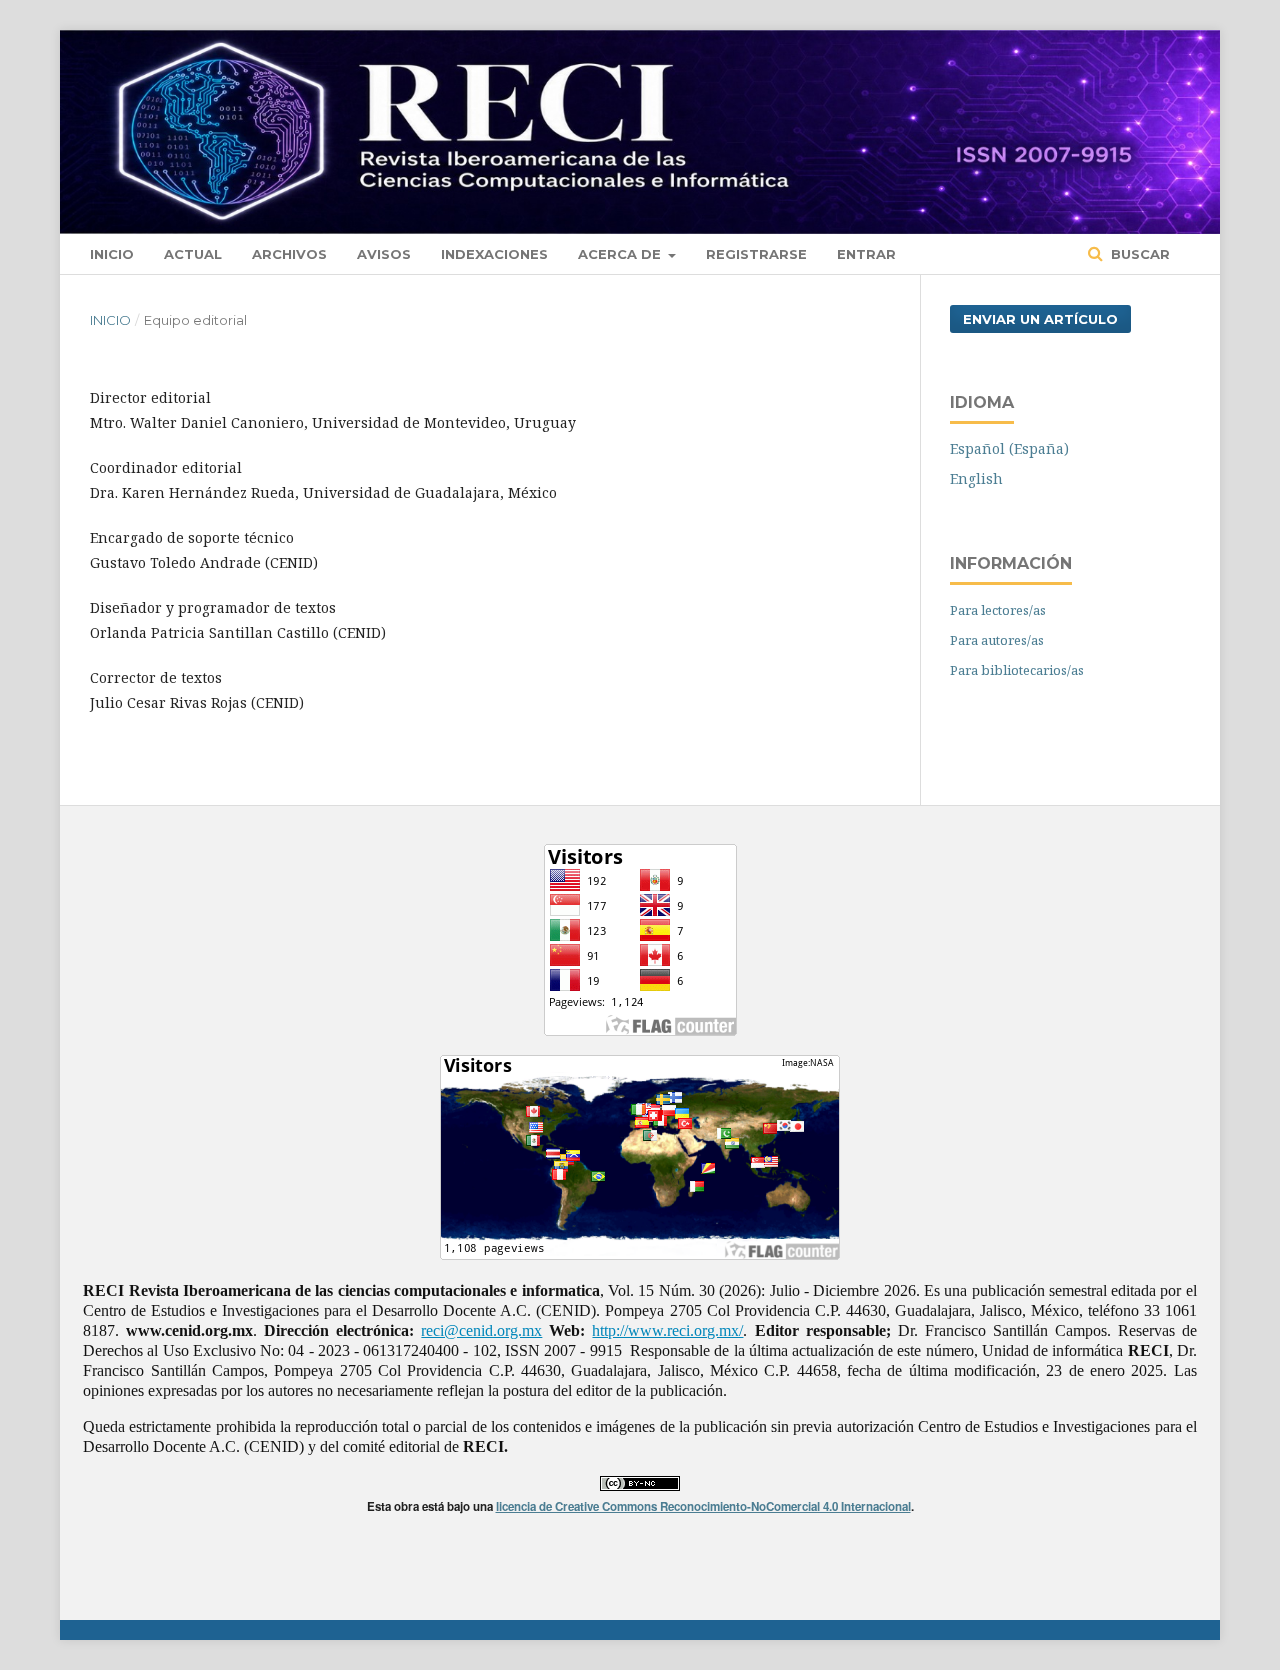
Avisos (384, 254)
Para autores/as (997, 640)
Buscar (1138, 254)
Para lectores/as (998, 610)
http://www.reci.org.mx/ (667, 1330)
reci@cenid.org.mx (481, 1330)
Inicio (112, 254)
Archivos (289, 254)
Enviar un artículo (1040, 319)
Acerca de (621, 254)
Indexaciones (494, 254)
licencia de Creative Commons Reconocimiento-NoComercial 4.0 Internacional (703, 1506)
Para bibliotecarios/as (1017, 670)
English (976, 478)
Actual (193, 254)
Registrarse (756, 254)
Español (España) (1009, 448)
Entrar (866, 254)
